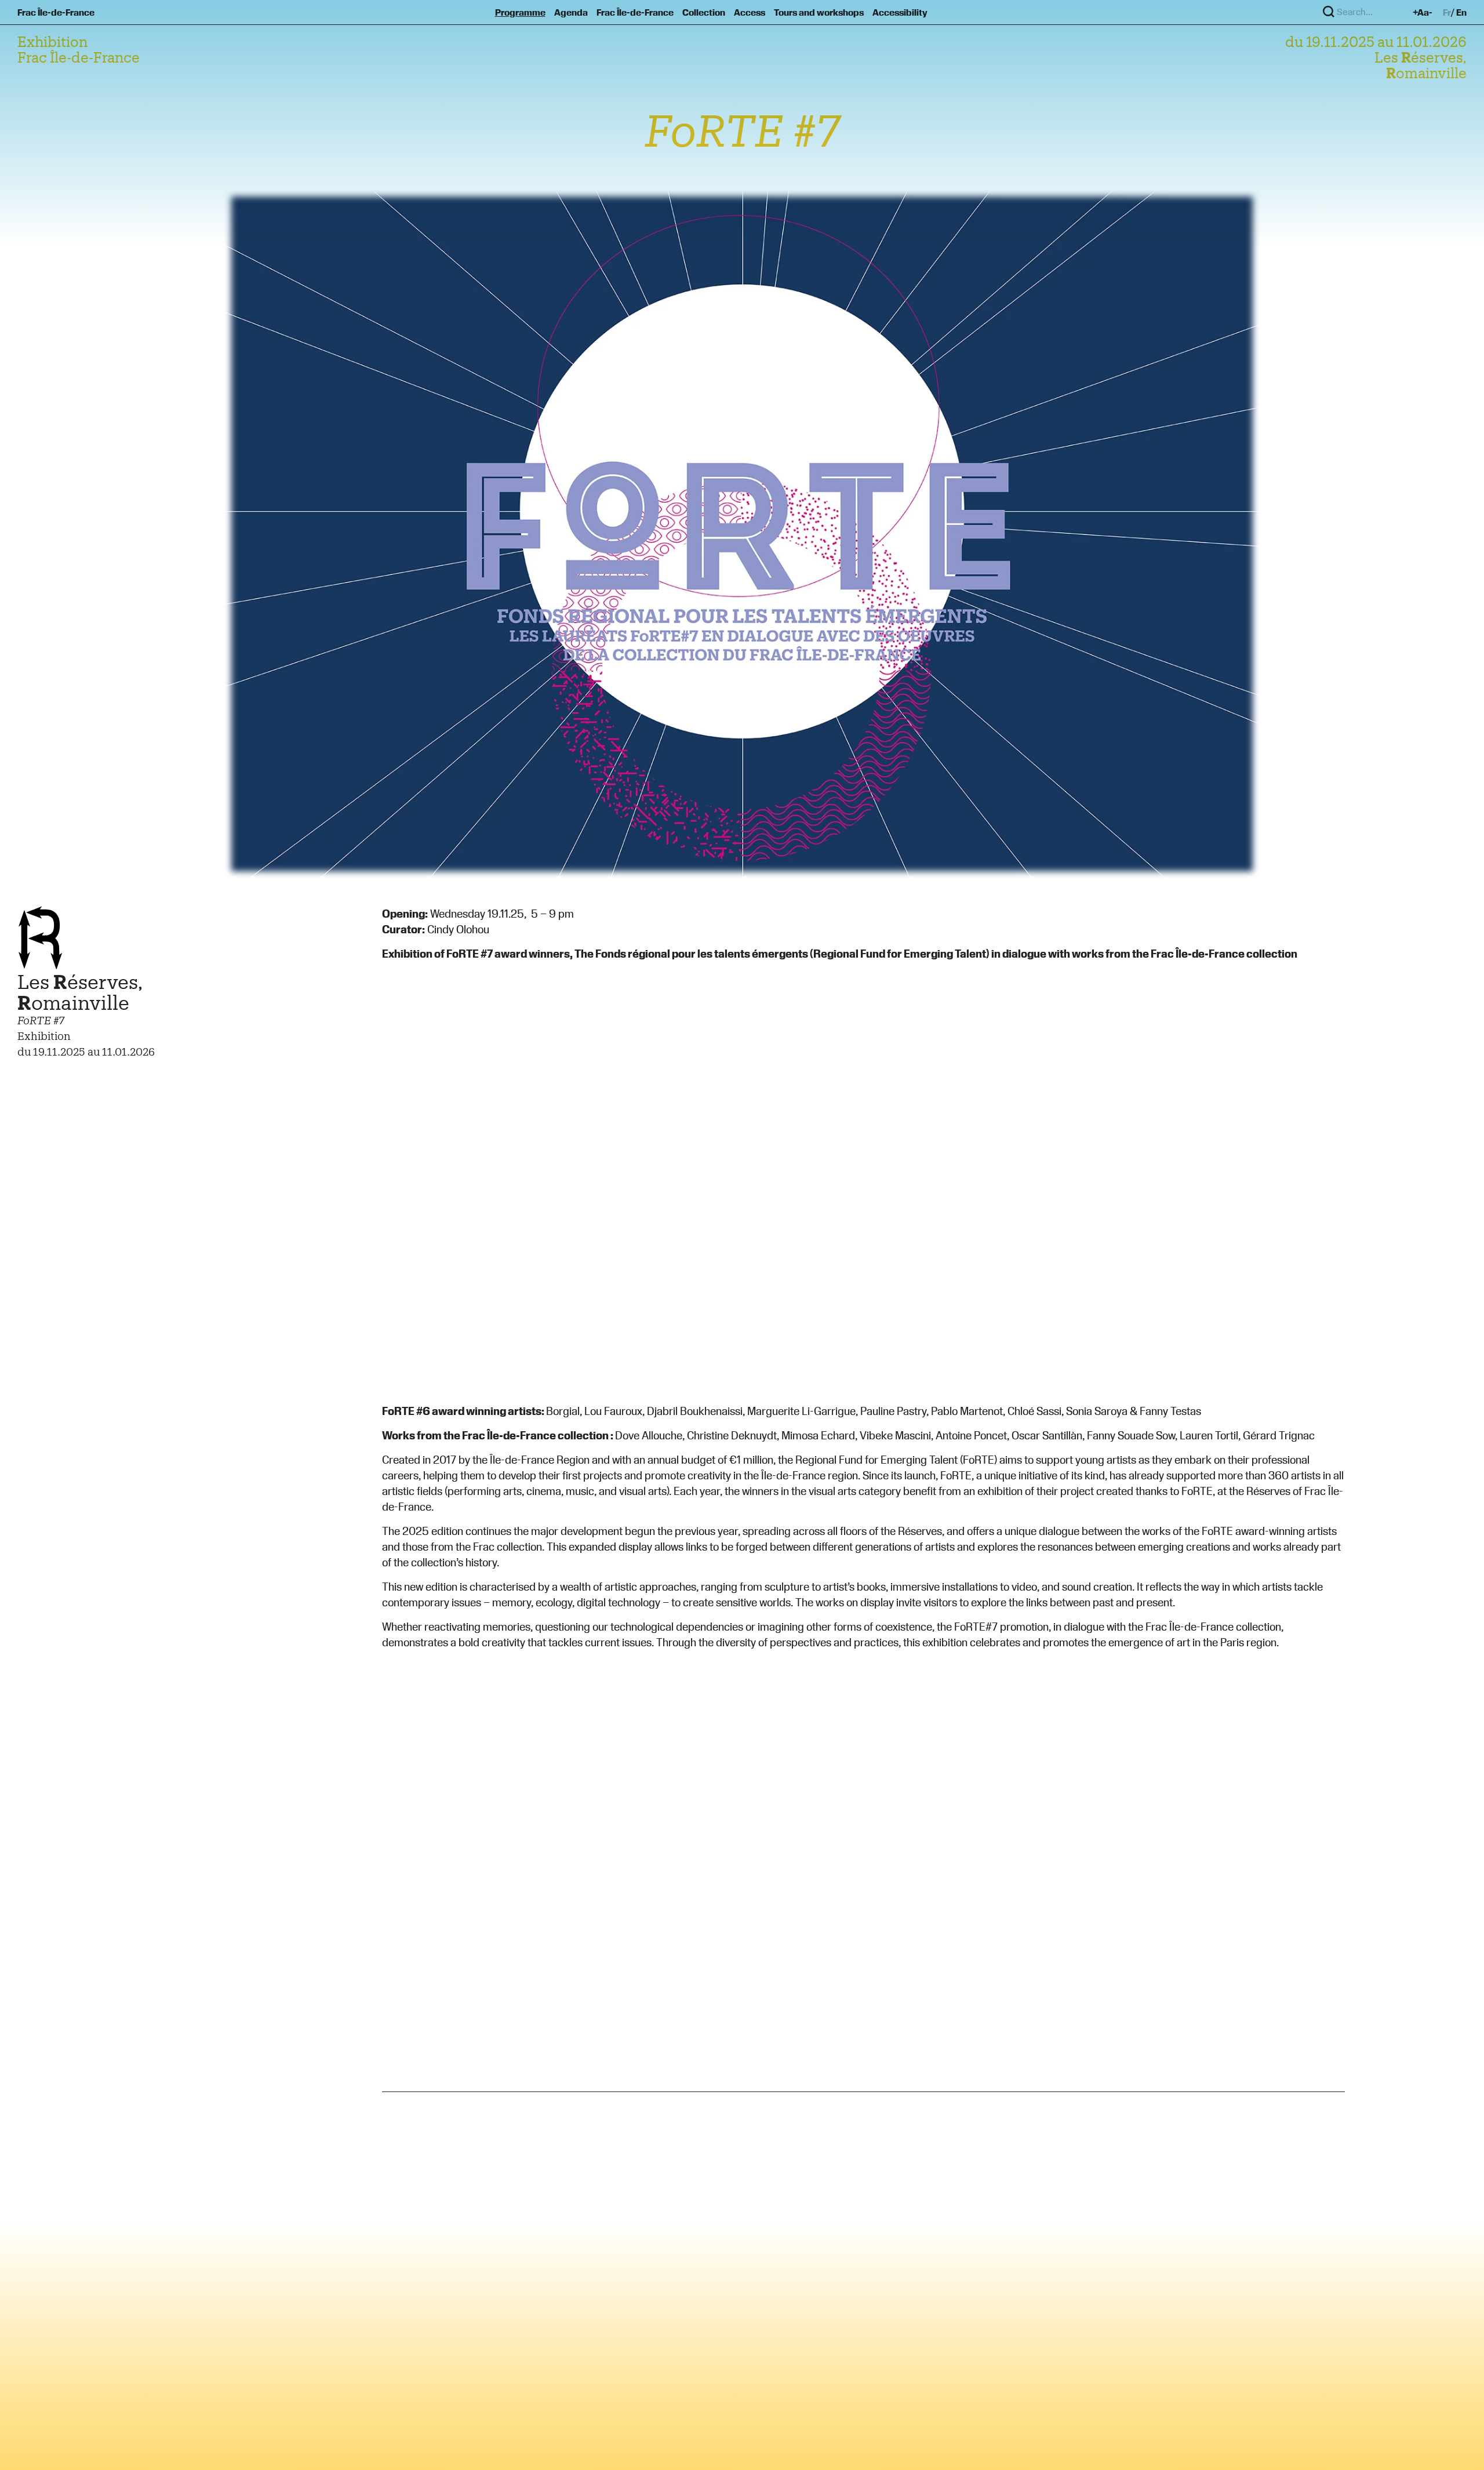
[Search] (1329, 12)
